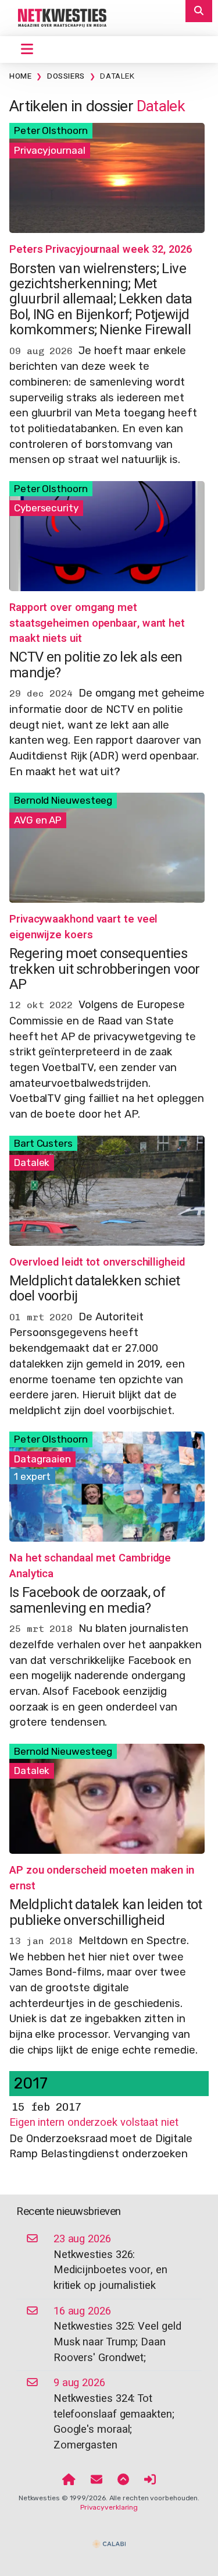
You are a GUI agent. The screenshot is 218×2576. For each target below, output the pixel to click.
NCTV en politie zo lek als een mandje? (96, 665)
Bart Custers (43, 1143)
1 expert (32, 1476)
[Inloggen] (150, 2480)
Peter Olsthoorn (51, 130)
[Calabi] (109, 2539)
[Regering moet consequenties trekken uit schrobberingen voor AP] (107, 847)
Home (20, 76)
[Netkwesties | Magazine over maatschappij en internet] (58, 17)
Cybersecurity (46, 508)
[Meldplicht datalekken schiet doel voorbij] (107, 1190)
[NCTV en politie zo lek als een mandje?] (107, 535)
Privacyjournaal (50, 150)
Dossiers (66, 76)
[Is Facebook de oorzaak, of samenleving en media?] (107, 1486)
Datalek (117, 76)
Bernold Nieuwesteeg (63, 800)
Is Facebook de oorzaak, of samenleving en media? (87, 1600)
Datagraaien (42, 1459)
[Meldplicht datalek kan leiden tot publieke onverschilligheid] (107, 1798)
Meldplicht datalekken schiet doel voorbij (94, 1289)
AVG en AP (38, 820)
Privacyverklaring (109, 2507)
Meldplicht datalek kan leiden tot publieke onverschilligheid (106, 1912)
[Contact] (97, 2480)
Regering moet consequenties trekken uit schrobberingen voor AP (104, 969)
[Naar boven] (123, 2480)
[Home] (69, 2480)
